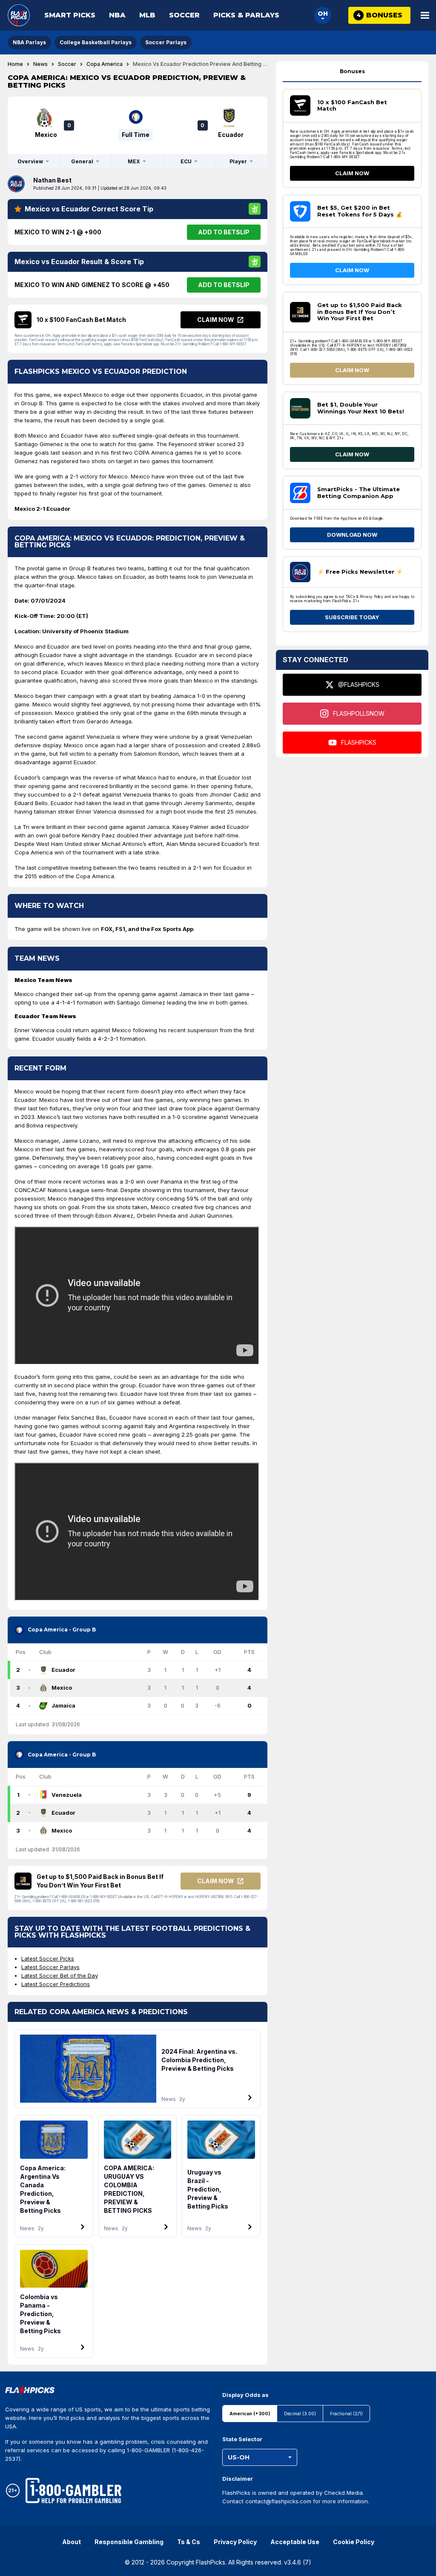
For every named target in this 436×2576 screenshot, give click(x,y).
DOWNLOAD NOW (352, 535)
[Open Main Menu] (425, 15)
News (40, 64)
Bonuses (352, 71)
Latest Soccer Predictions (56, 1984)
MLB (147, 15)
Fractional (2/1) (346, 2414)
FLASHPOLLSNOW (359, 713)
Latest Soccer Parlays (50, 1967)
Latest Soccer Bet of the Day (60, 1975)
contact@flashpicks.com (278, 2501)
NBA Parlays (29, 42)
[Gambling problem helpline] (73, 2491)
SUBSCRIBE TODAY (352, 617)
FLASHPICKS (359, 742)
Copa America (105, 64)
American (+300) (250, 2414)
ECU (186, 161)
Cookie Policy (354, 2542)
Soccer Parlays (166, 42)
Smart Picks (70, 15)
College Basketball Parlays (96, 42)
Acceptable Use (295, 2542)
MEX (134, 161)
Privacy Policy (235, 2542)
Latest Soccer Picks (48, 1958)
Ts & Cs (189, 2542)
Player (238, 161)
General (82, 161)
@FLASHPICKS (359, 685)
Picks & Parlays (246, 15)
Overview (30, 161)
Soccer (184, 15)
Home (15, 64)
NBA (117, 15)
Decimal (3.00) (300, 2414)
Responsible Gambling (129, 2542)
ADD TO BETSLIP (224, 232)
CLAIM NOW (352, 173)
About (72, 2542)
